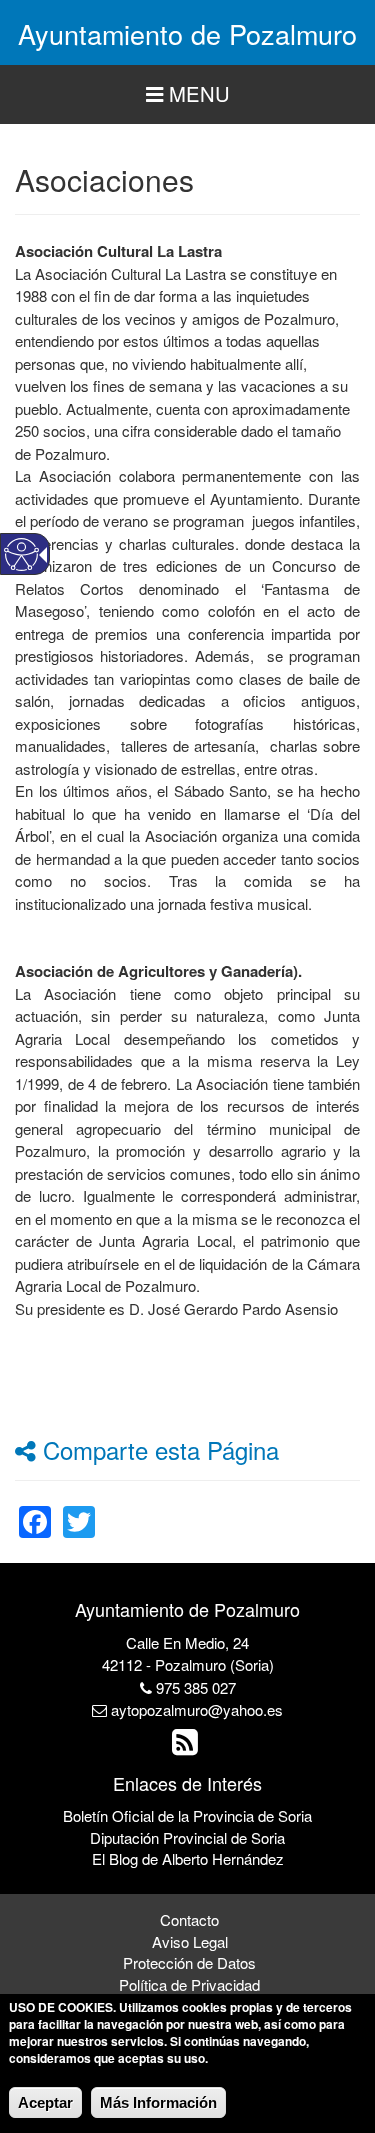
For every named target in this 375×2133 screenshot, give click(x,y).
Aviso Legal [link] (190, 1941)
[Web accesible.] (21, 554)
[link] (35, 1509)
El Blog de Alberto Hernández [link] (188, 1858)
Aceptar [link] (45, 2102)
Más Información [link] (158, 2102)
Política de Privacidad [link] (189, 1984)
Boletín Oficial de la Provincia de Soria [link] (187, 1815)
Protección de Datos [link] (189, 1962)
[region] (187, 94)
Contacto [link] (189, 1919)
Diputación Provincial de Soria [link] (187, 1837)
